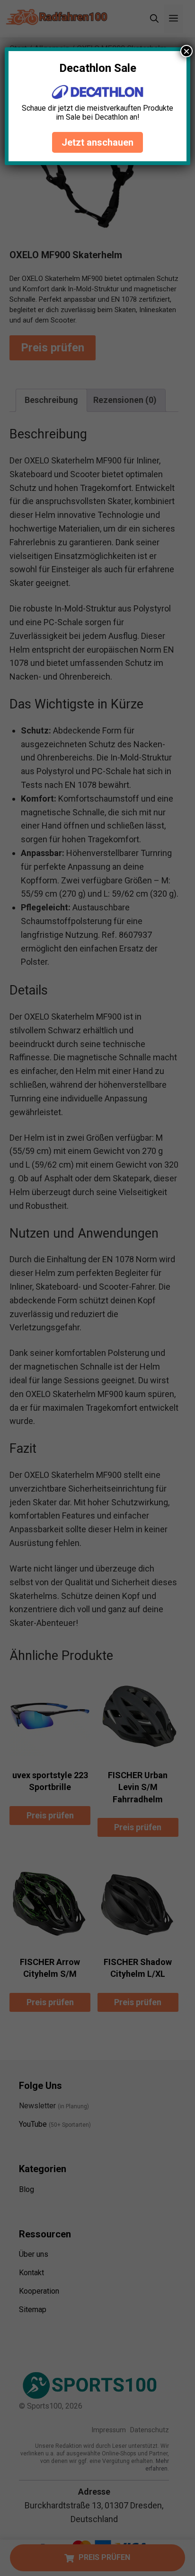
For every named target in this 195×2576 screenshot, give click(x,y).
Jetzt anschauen (97, 142)
